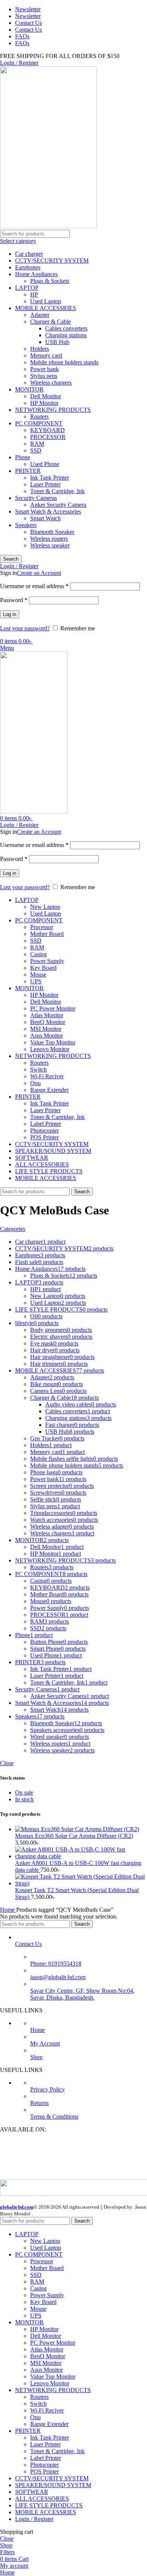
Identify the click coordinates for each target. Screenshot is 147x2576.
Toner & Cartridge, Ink (57, 491)
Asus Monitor (47, 1036)
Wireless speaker (50, 545)
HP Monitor (44, 403)
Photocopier (44, 1131)
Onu (35, 1083)
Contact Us (28, 1944)
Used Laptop (46, 301)
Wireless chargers (51, 383)
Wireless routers (49, 539)
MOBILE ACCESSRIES (46, 308)
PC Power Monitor (53, 1008)
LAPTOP (27, 288)
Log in (10, 614)
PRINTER (28, 471)
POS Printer (44, 1137)
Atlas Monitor (47, 1015)
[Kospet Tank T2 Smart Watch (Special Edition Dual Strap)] (81, 1883)
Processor (42, 927)
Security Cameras (36, 498)
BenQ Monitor (48, 1022)
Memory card (46, 355)
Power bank (44, 369)
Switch (38, 1069)
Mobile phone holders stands (64, 362)
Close (7, 1763)
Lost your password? (25, 628)
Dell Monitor (46, 396)
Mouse (38, 975)
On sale (24, 1792)
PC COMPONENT (39, 423)
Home (8, 1910)
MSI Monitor (46, 1029)
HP (34, 294)
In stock (24, 1799)
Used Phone (45, 464)
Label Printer (46, 1124)
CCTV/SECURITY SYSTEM (52, 261)
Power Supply (47, 961)
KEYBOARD (47, 430)
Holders (40, 349)
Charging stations (66, 335)
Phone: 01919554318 (56, 1964)
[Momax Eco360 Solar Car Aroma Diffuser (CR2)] (77, 1829)
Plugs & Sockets (50, 281)
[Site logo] (48, 226)
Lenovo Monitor (50, 1049)
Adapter (40, 315)
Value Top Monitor (53, 1042)
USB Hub (57, 342)
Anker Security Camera (58, 505)
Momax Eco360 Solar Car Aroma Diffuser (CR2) (74, 1836)
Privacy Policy (47, 2089)
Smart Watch (45, 518)
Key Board (43, 968)
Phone (23, 457)
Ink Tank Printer (50, 478)
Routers (39, 417)
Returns (39, 2103)
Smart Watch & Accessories (48, 511)
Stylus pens (44, 376)
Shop (36, 2057)
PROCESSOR (48, 437)
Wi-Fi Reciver (47, 1076)
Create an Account (39, 573)
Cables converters (66, 328)
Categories (13, 1229)
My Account (45, 2043)
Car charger (29, 254)
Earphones (28, 267)
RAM (37, 444)
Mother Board (47, 934)
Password (14, 600)
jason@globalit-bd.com (58, 1977)
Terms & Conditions (54, 2117)
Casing (38, 954)
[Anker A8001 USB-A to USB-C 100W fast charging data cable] (81, 1856)
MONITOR (29, 389)
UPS (36, 981)
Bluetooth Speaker (52, 532)
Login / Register (34, 2519)
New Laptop (45, 907)
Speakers (26, 525)
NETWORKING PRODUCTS (53, 410)
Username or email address (34, 586)
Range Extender (49, 1090)
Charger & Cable (51, 322)
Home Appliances (36, 274)
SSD (36, 450)
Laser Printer (45, 484)
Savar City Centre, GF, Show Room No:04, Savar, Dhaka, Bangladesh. (82, 1994)
